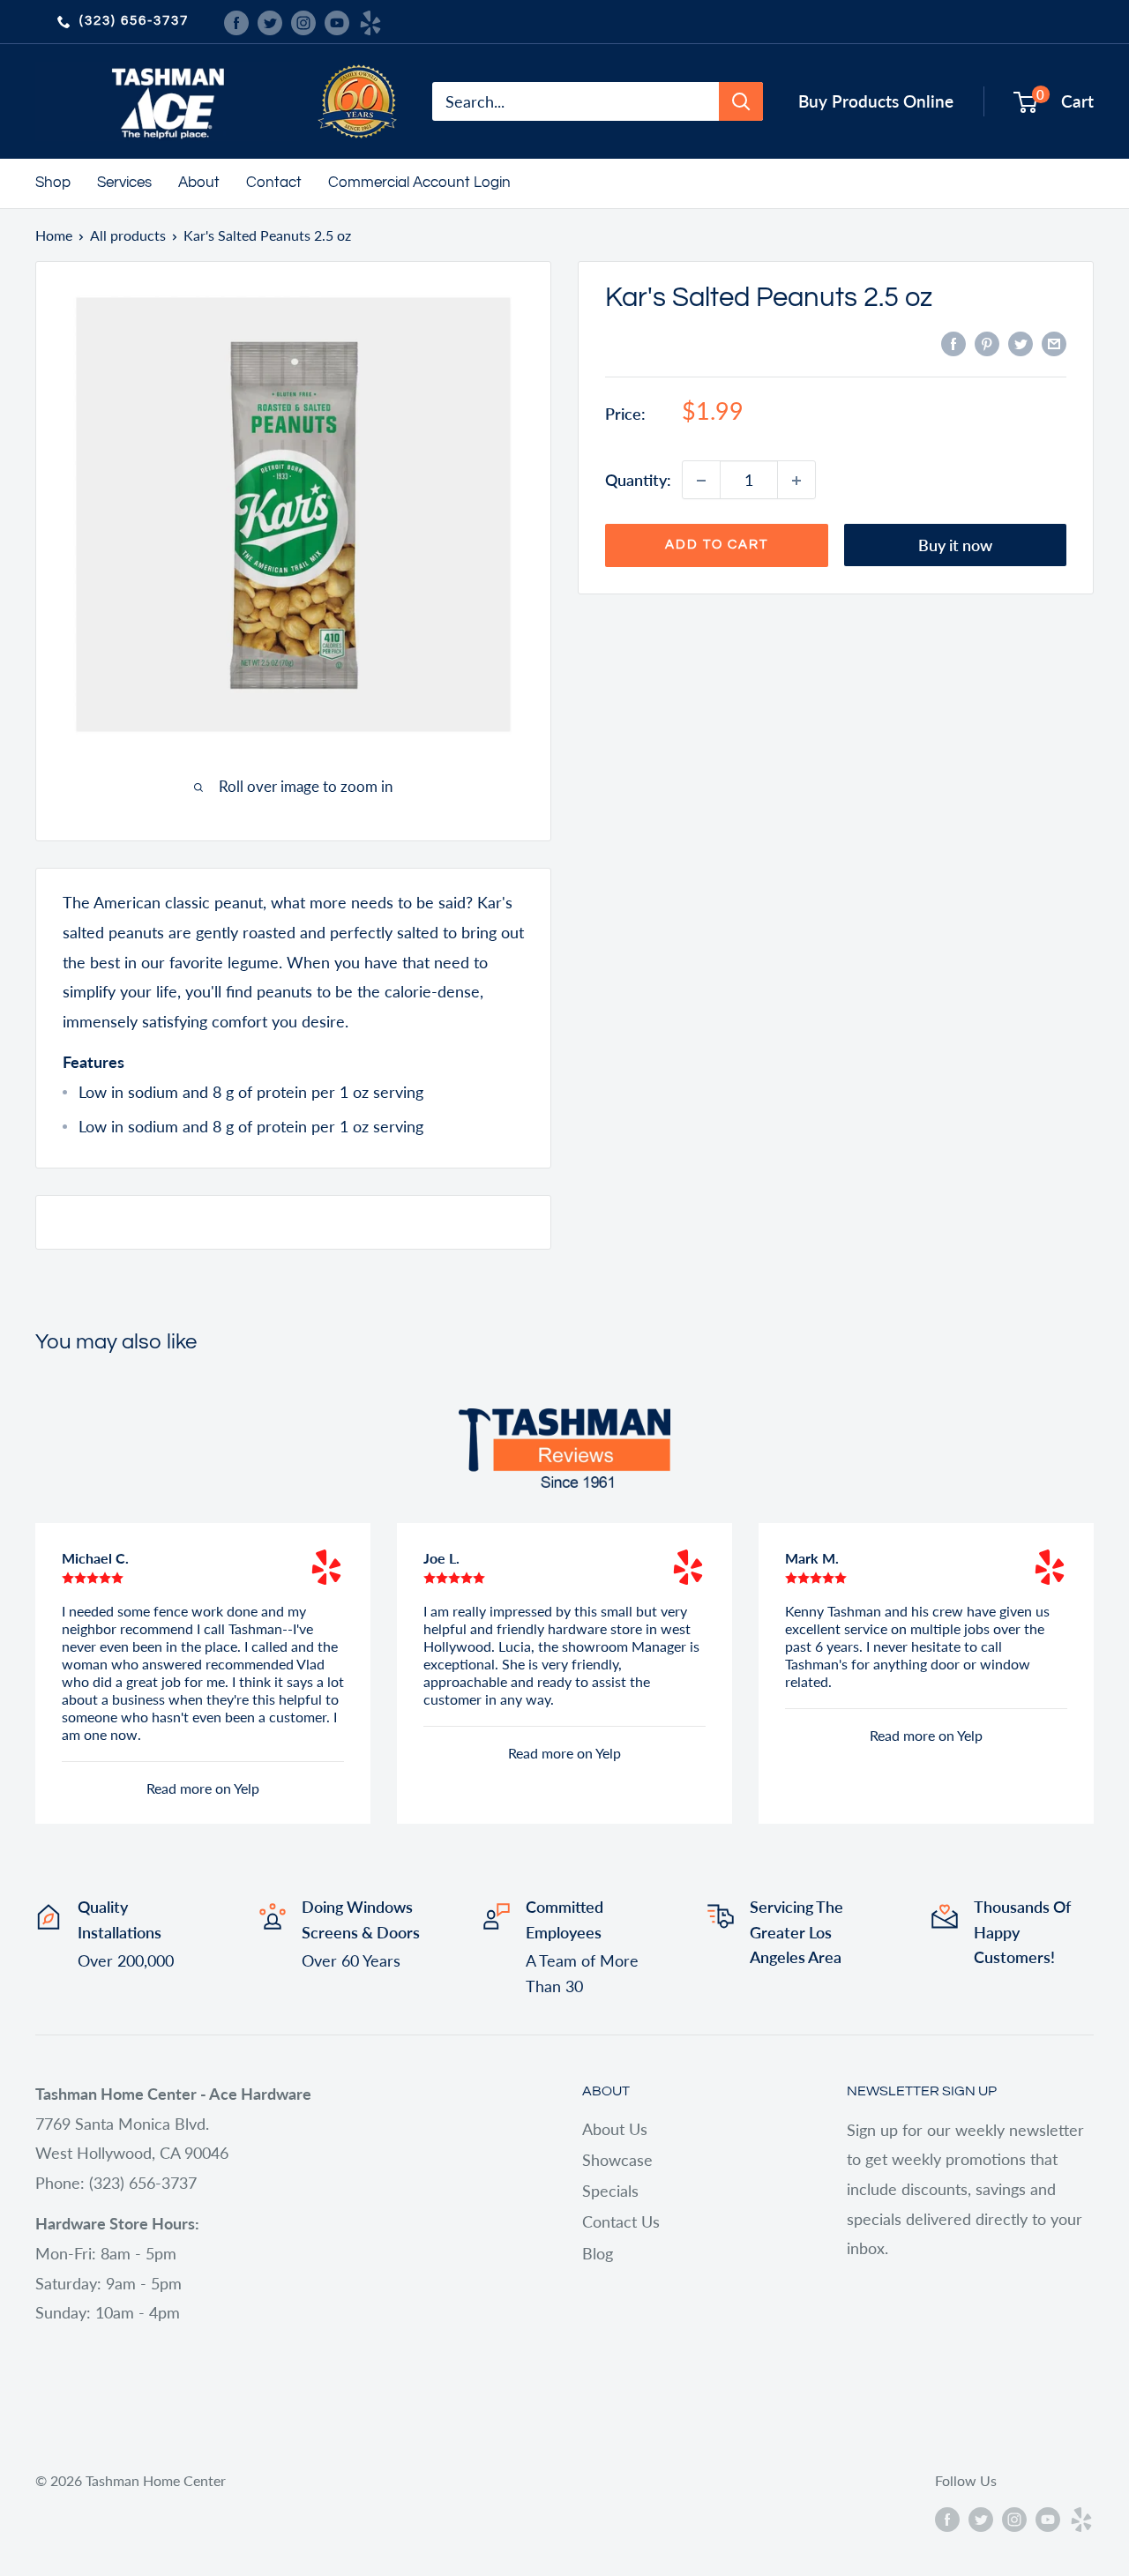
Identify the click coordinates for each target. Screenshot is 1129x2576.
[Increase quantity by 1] (796, 481)
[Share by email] (1054, 343)
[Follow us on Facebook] (236, 21)
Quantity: (638, 480)
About (199, 183)
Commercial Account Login (419, 183)
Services (124, 183)
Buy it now (955, 546)
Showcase (617, 2160)
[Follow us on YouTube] (337, 21)
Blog (598, 2253)
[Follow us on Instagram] (303, 21)
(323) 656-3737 (134, 21)
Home (54, 235)
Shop (53, 183)
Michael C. (95, 1558)
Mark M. (812, 1558)
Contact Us (621, 2221)
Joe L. (441, 1558)
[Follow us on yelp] (370, 21)
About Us (615, 2129)
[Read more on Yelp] (326, 1567)
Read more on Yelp (203, 1788)
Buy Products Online (876, 101)
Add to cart (717, 545)
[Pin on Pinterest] (987, 343)
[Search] (741, 101)
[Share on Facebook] (953, 343)
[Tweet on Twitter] (1021, 343)
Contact (274, 183)
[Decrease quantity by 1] (701, 481)
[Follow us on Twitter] (270, 21)
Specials (610, 2191)
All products (128, 235)
